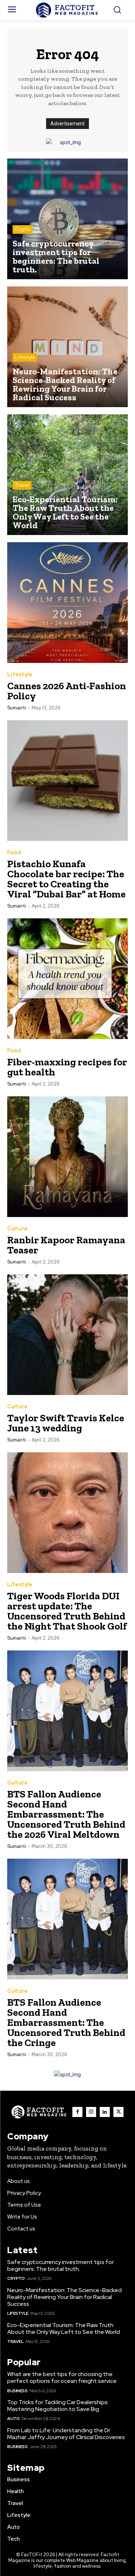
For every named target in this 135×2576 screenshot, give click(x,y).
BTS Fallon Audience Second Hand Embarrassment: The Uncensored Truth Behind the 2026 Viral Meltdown (66, 1814)
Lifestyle (25, 357)
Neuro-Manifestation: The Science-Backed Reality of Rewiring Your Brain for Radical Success (64, 2297)
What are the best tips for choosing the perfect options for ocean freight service (62, 2377)
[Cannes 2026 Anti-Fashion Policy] (67, 603)
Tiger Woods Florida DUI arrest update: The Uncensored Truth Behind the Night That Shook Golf (67, 1611)
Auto (13, 2419)
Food (14, 853)
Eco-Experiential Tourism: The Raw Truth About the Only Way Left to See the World (64, 2328)
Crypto (22, 229)
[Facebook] (77, 2112)
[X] (118, 2112)
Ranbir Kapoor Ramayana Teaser (66, 1245)
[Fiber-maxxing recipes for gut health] (67, 979)
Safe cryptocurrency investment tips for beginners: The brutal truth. (60, 2265)
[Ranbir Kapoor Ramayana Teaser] (67, 1157)
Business (17, 2391)
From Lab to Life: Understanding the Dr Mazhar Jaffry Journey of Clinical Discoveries (66, 2434)
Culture (17, 1229)
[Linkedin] (105, 2112)
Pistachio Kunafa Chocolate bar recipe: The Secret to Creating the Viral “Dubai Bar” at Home (66, 879)
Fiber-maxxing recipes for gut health (67, 1067)
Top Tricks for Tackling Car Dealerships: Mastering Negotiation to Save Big (58, 2406)
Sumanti (17, 708)
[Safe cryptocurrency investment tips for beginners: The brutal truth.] (67, 219)
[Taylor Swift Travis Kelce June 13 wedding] (67, 1335)
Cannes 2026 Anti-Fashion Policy (67, 691)
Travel (22, 485)
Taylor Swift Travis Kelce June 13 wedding (66, 1423)
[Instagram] (91, 2112)
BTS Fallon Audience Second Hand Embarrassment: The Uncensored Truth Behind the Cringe (66, 2022)
